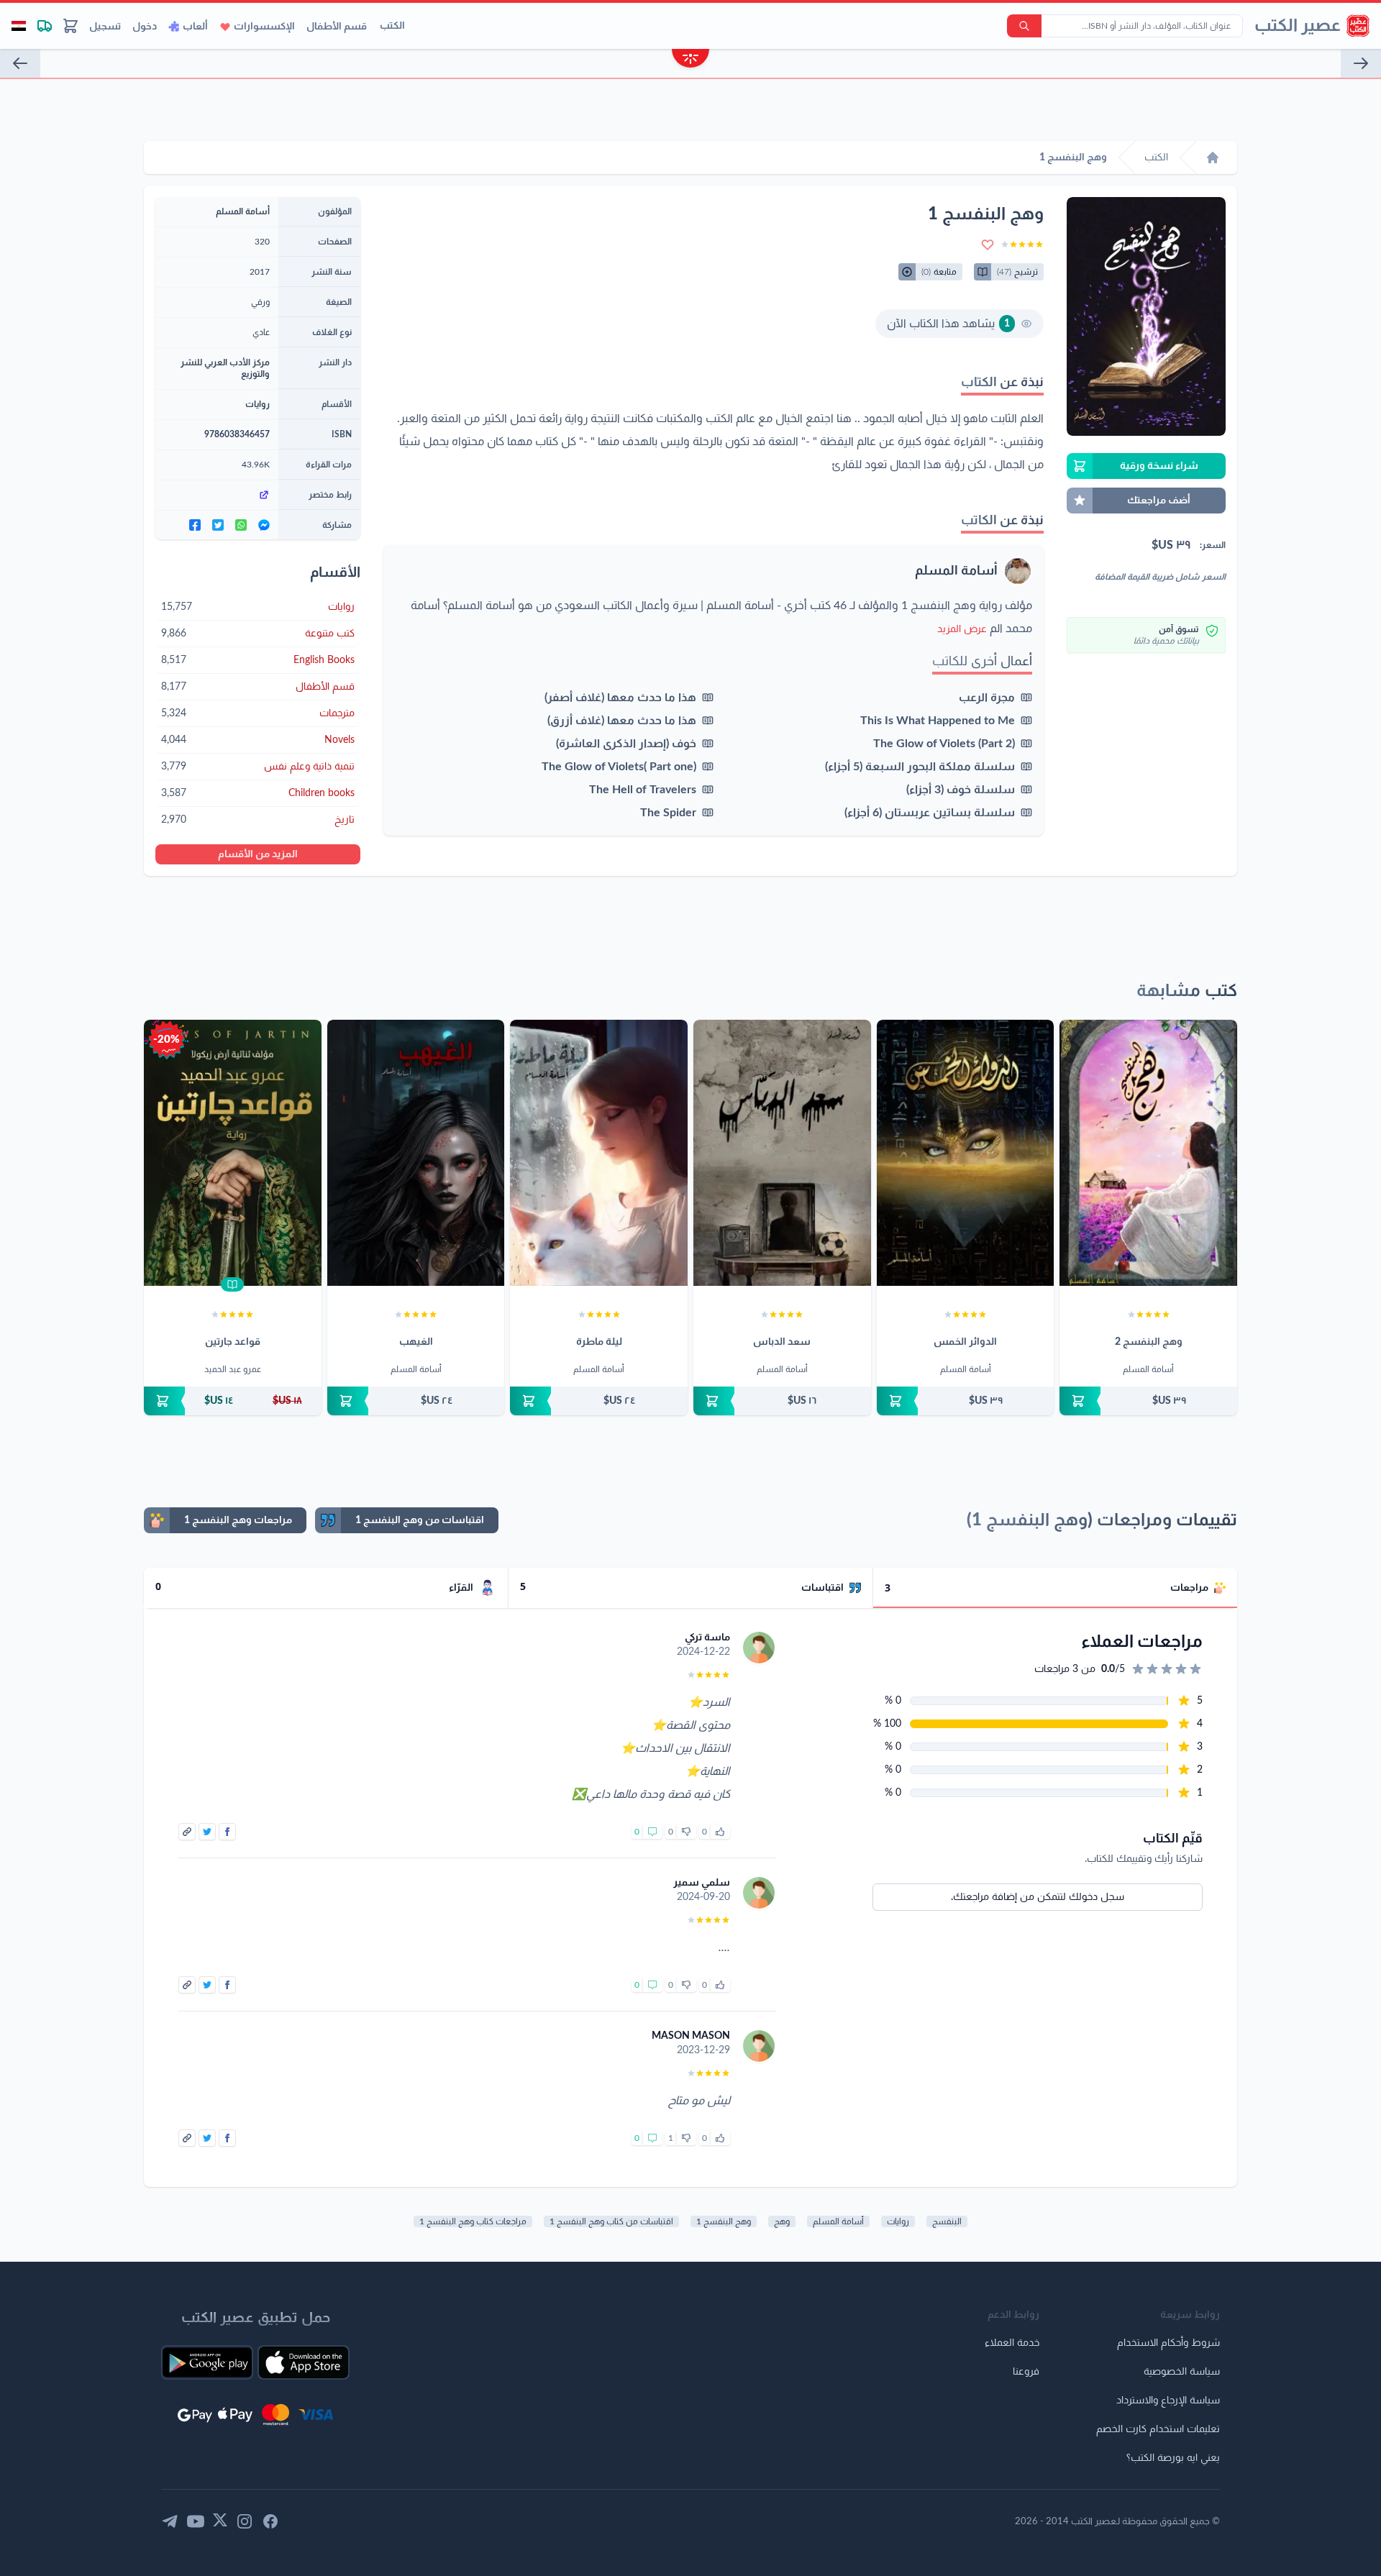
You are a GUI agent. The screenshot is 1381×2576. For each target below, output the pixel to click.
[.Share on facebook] (195, 525)
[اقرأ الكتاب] (232, 1284)
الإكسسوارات (264, 27)
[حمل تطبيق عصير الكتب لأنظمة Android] (207, 2362)
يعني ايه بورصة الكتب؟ (1173, 2458)
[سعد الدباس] (782, 1153)
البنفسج (947, 2221)
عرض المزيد (962, 629)
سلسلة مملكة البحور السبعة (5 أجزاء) (920, 767)
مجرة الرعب (987, 698)
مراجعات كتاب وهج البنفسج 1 (473, 2221)
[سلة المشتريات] (70, 26)
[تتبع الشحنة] (45, 26)
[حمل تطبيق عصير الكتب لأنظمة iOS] (304, 2362)
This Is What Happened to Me (938, 721)
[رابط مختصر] (217, 495)
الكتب (392, 26)
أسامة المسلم (956, 571)
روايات (257, 404)
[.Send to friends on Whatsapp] (241, 525)
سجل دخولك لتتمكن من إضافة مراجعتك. (1038, 1897)
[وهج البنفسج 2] (1148, 1153)
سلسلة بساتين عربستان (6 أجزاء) (930, 813)
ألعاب (195, 27)
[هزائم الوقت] (1361, 63)
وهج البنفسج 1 (724, 2221)
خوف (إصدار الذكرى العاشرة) (626, 744)
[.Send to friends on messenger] (264, 525)
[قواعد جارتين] (233, 1153)
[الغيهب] (416, 1153)
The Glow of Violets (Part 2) (944, 744)
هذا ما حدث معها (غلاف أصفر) (620, 698)
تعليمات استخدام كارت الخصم (1158, 2429)
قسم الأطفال (337, 27)
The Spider (668, 813)
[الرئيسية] (1213, 157)
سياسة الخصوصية (1182, 2372)
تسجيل (105, 27)
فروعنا (1026, 2372)
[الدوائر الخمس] (966, 1153)
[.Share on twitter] (218, 525)
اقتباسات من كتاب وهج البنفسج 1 (611, 2221)
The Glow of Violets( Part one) (619, 767)
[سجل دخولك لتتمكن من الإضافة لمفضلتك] (988, 245)
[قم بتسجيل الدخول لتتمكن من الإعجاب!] (720, 1832)
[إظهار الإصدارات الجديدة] (690, 60)
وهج (782, 2221)
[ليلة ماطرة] (599, 1153)
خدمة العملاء (1012, 2343)
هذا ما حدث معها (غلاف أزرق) (622, 721)
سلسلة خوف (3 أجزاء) (961, 790)
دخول (145, 27)
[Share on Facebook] (227, 1832)
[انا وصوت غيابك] (20, 63)
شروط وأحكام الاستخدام (1168, 2343)
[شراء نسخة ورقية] (1148, 1401)
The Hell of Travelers (643, 790)
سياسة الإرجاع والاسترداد (1168, 2401)
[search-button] (1024, 26)
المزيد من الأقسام (258, 854)
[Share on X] (207, 1832)
